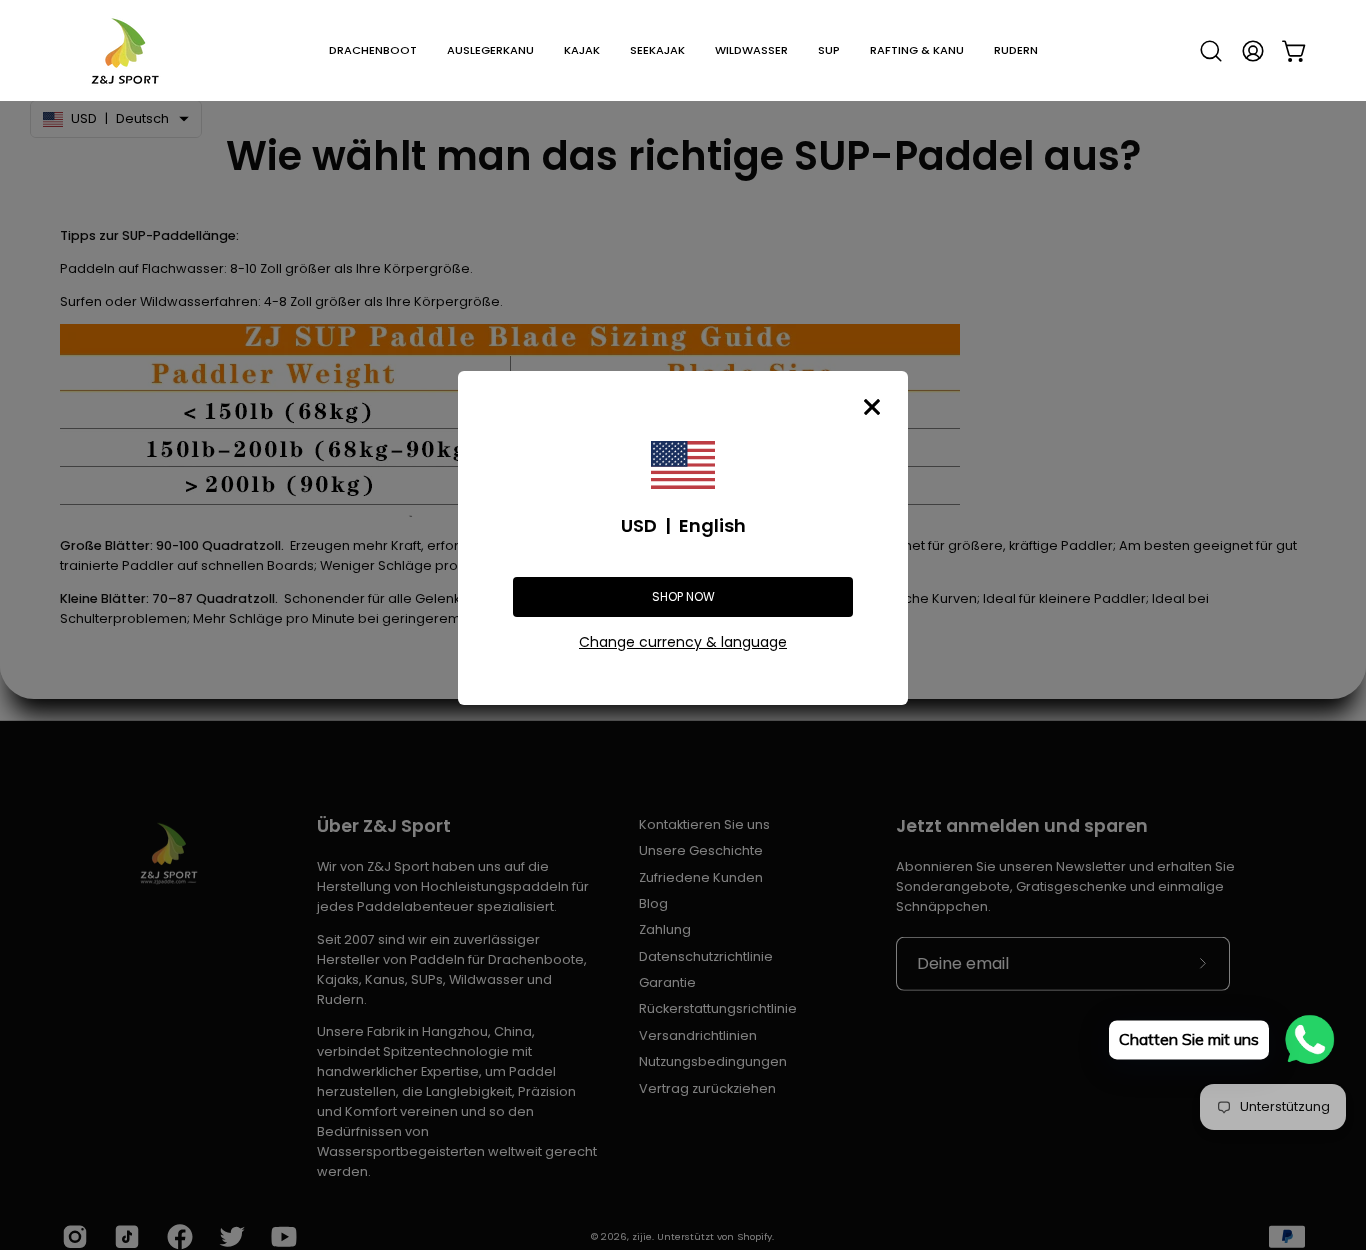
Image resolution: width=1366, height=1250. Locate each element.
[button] (373, 50)
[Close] (872, 407)
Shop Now (683, 596)
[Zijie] (125, 50)
